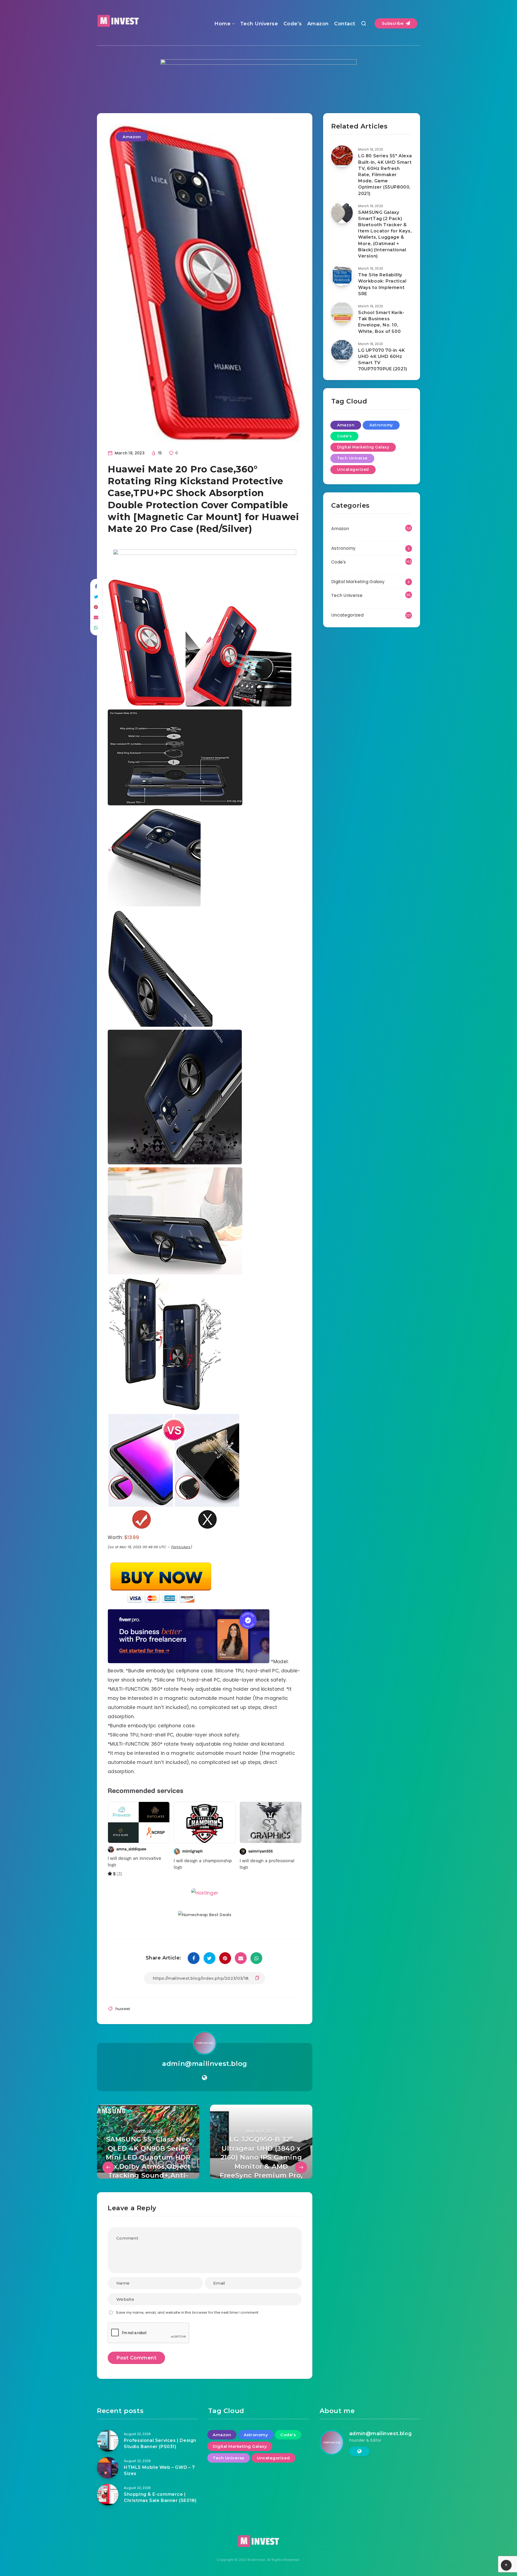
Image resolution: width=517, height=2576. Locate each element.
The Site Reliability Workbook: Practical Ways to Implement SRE (382, 284)
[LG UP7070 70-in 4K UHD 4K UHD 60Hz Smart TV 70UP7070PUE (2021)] (342, 351)
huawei (123, 2032)
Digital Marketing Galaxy (363, 447)
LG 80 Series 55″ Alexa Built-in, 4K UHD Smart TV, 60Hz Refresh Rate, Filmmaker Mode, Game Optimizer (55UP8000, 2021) (385, 175)
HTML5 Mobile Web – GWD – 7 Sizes (159, 2494)
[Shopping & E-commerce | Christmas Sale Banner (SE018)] (108, 2518)
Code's (344, 436)
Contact (345, 24)
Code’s (293, 24)
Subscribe (393, 23)
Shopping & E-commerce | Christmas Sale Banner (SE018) (160, 2521)
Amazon (318, 24)
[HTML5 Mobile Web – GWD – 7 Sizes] (108, 2491)
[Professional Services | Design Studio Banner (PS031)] (108, 2464)
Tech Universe (259, 24)
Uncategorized (353, 469)
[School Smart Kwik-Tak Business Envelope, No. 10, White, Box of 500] (342, 313)
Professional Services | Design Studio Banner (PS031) (160, 2467)
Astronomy (381, 425)
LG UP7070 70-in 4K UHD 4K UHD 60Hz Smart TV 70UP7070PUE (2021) (383, 360)
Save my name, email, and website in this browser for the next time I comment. (188, 2336)
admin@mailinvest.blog (205, 2087)
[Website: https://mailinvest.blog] (205, 2101)
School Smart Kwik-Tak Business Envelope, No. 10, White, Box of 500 (381, 322)
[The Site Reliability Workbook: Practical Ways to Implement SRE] (342, 275)
